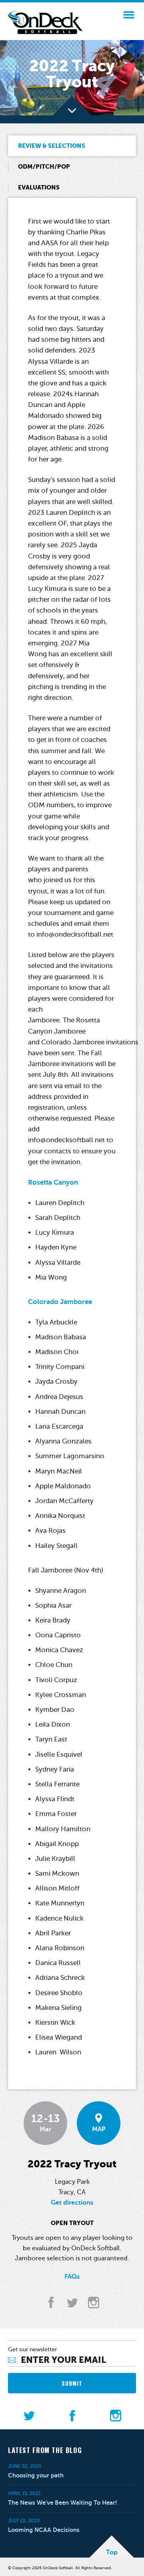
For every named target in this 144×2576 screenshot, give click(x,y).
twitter (72, 2303)
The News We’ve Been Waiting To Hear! (63, 2502)
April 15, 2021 (24, 2493)
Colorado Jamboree (60, 1302)
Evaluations (39, 187)
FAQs (72, 2277)
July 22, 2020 (24, 2521)
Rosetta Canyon (53, 1182)
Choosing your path (36, 2475)
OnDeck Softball (46, 23)
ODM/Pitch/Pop (44, 166)
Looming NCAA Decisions (44, 2530)
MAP (99, 2129)
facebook (51, 2303)
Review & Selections (52, 146)
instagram (93, 2303)
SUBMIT (72, 2383)
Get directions (72, 2203)
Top (112, 2552)
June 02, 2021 (25, 2466)
